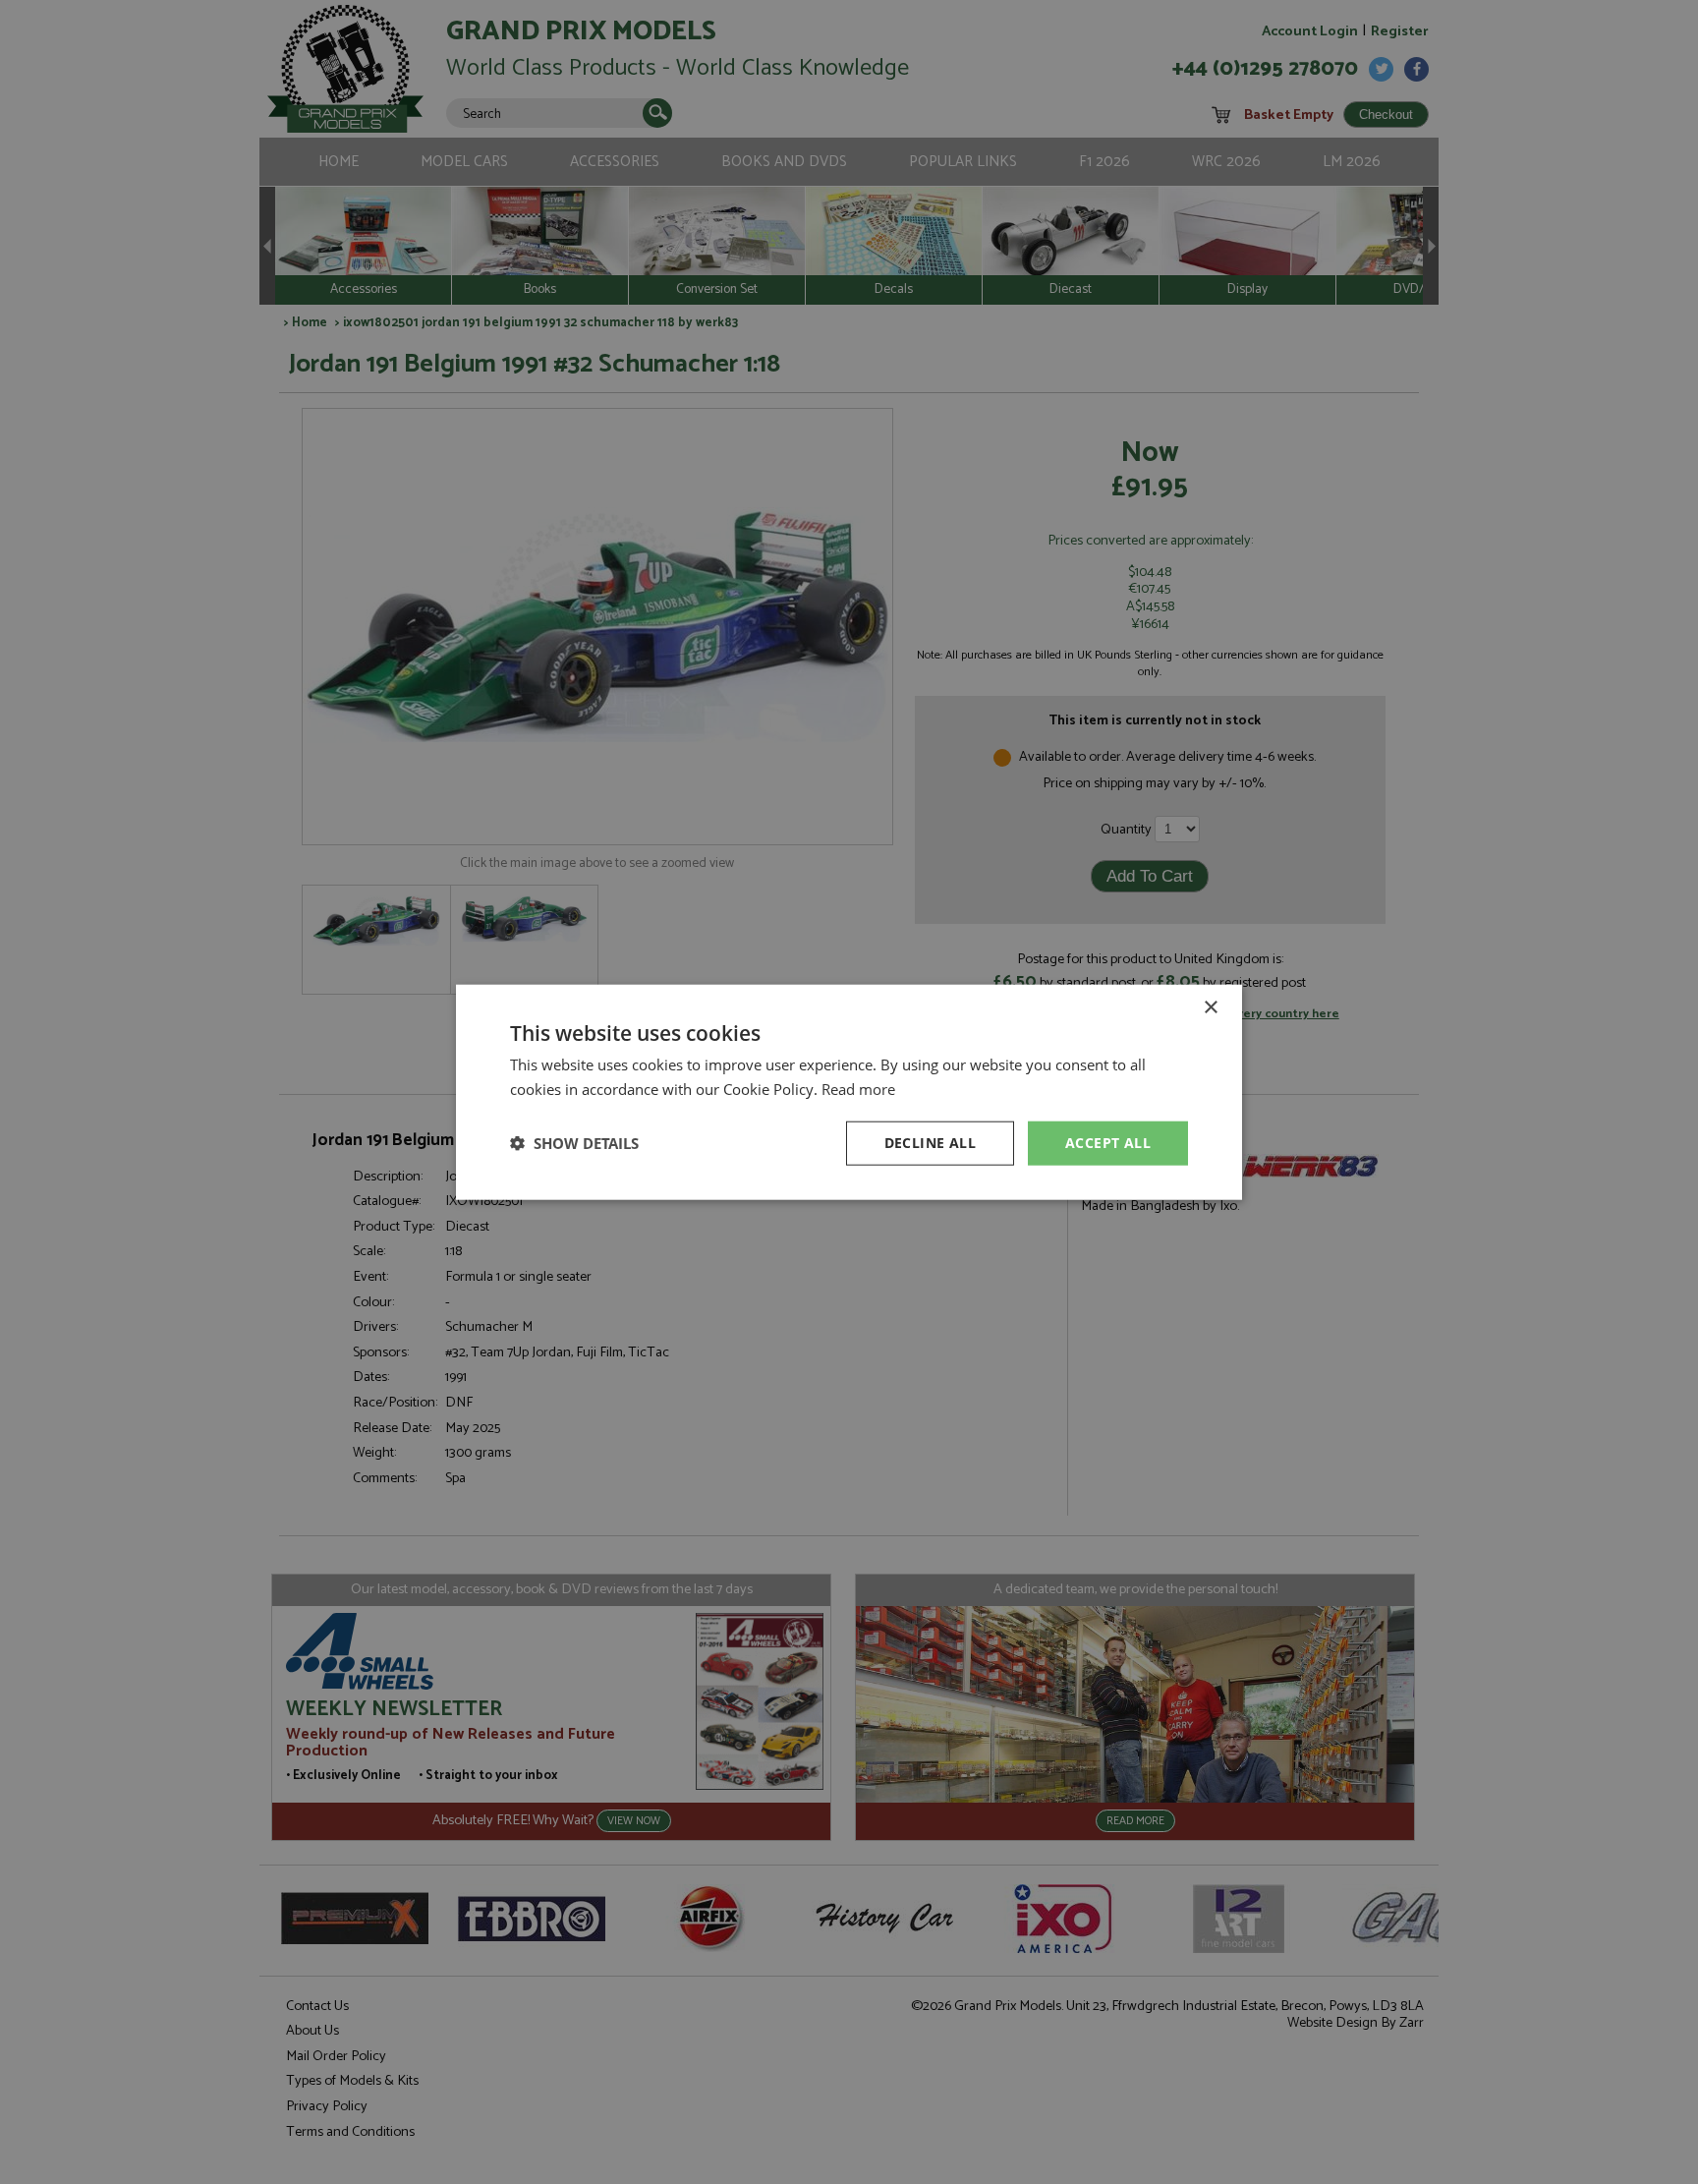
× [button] (1210, 1008)
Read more (858, 1089)
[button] (574, 1143)
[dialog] (849, 1092)
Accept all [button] (1108, 1143)
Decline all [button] (930, 1143)
